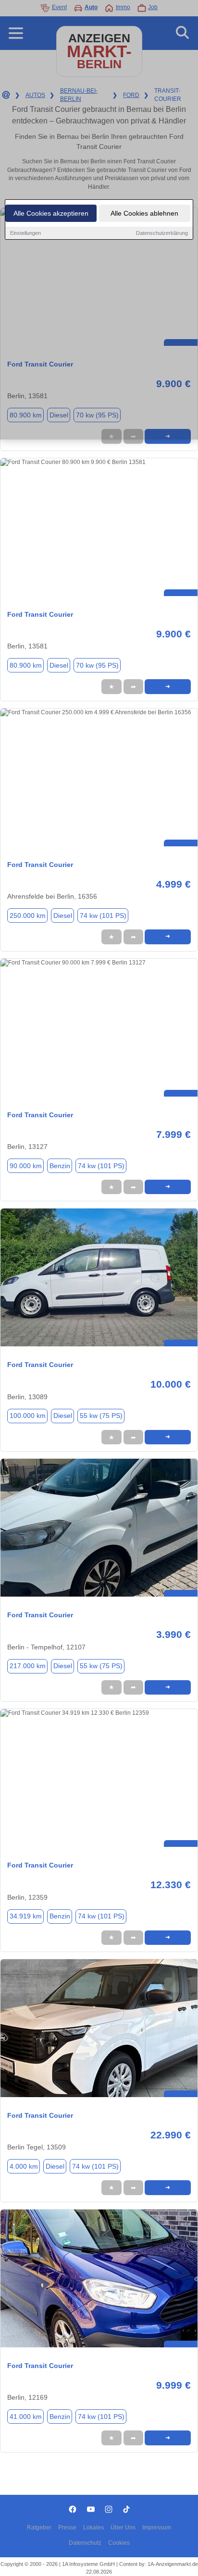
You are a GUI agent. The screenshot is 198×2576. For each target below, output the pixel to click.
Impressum (157, 2527)
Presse (67, 2527)
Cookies (119, 2543)
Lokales (93, 2527)
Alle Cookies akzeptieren (51, 213)
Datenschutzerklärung (162, 233)
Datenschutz (85, 2543)
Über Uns (123, 2527)
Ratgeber (39, 2527)
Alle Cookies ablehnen (144, 213)
